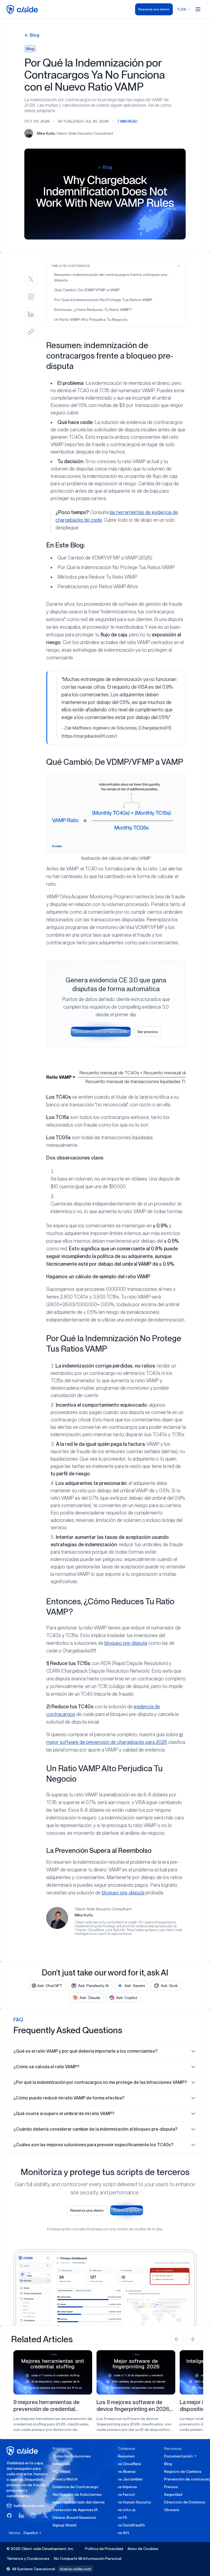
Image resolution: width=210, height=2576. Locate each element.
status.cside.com (75, 2569)
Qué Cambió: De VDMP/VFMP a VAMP (87, 290)
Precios (171, 2487)
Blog (168, 2464)
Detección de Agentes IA (75, 2510)
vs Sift (124, 2533)
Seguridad (173, 2494)
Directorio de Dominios (185, 2502)
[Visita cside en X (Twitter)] (45, 2516)
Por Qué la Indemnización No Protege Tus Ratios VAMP (103, 300)
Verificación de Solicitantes (77, 2494)
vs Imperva (127, 2487)
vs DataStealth (131, 2525)
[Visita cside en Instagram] (33, 2516)
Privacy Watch (65, 2479)
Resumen (126, 2456)
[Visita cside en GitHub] (9, 2516)
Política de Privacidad (104, 2549)
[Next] (192, 2339)
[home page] (23, 9)
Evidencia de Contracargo (75, 2487)
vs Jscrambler (130, 2479)
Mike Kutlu (84, 1915)
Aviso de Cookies (143, 2549)
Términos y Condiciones (28, 2558)
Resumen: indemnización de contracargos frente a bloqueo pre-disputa (112, 277)
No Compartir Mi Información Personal (88, 2558)
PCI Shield (61, 2471)
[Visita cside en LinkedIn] (21, 2516)
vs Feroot (126, 2494)
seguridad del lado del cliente (79, 2502)
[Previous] (177, 2339)
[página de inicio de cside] (23, 2451)
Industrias (61, 2464)
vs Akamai (127, 2471)
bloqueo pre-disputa (126, 1643)
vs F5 (122, 2517)
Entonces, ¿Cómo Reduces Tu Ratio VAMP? (93, 310)
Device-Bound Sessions (74, 2517)
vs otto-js (127, 2510)
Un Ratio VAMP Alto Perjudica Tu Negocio (91, 319)
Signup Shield (64, 2525)
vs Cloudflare (129, 2464)
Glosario (172, 2510)
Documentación (179, 2456)
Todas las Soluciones (72, 2456)
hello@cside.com (29, 2506)
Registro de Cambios (183, 2471)
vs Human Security (134, 2502)
